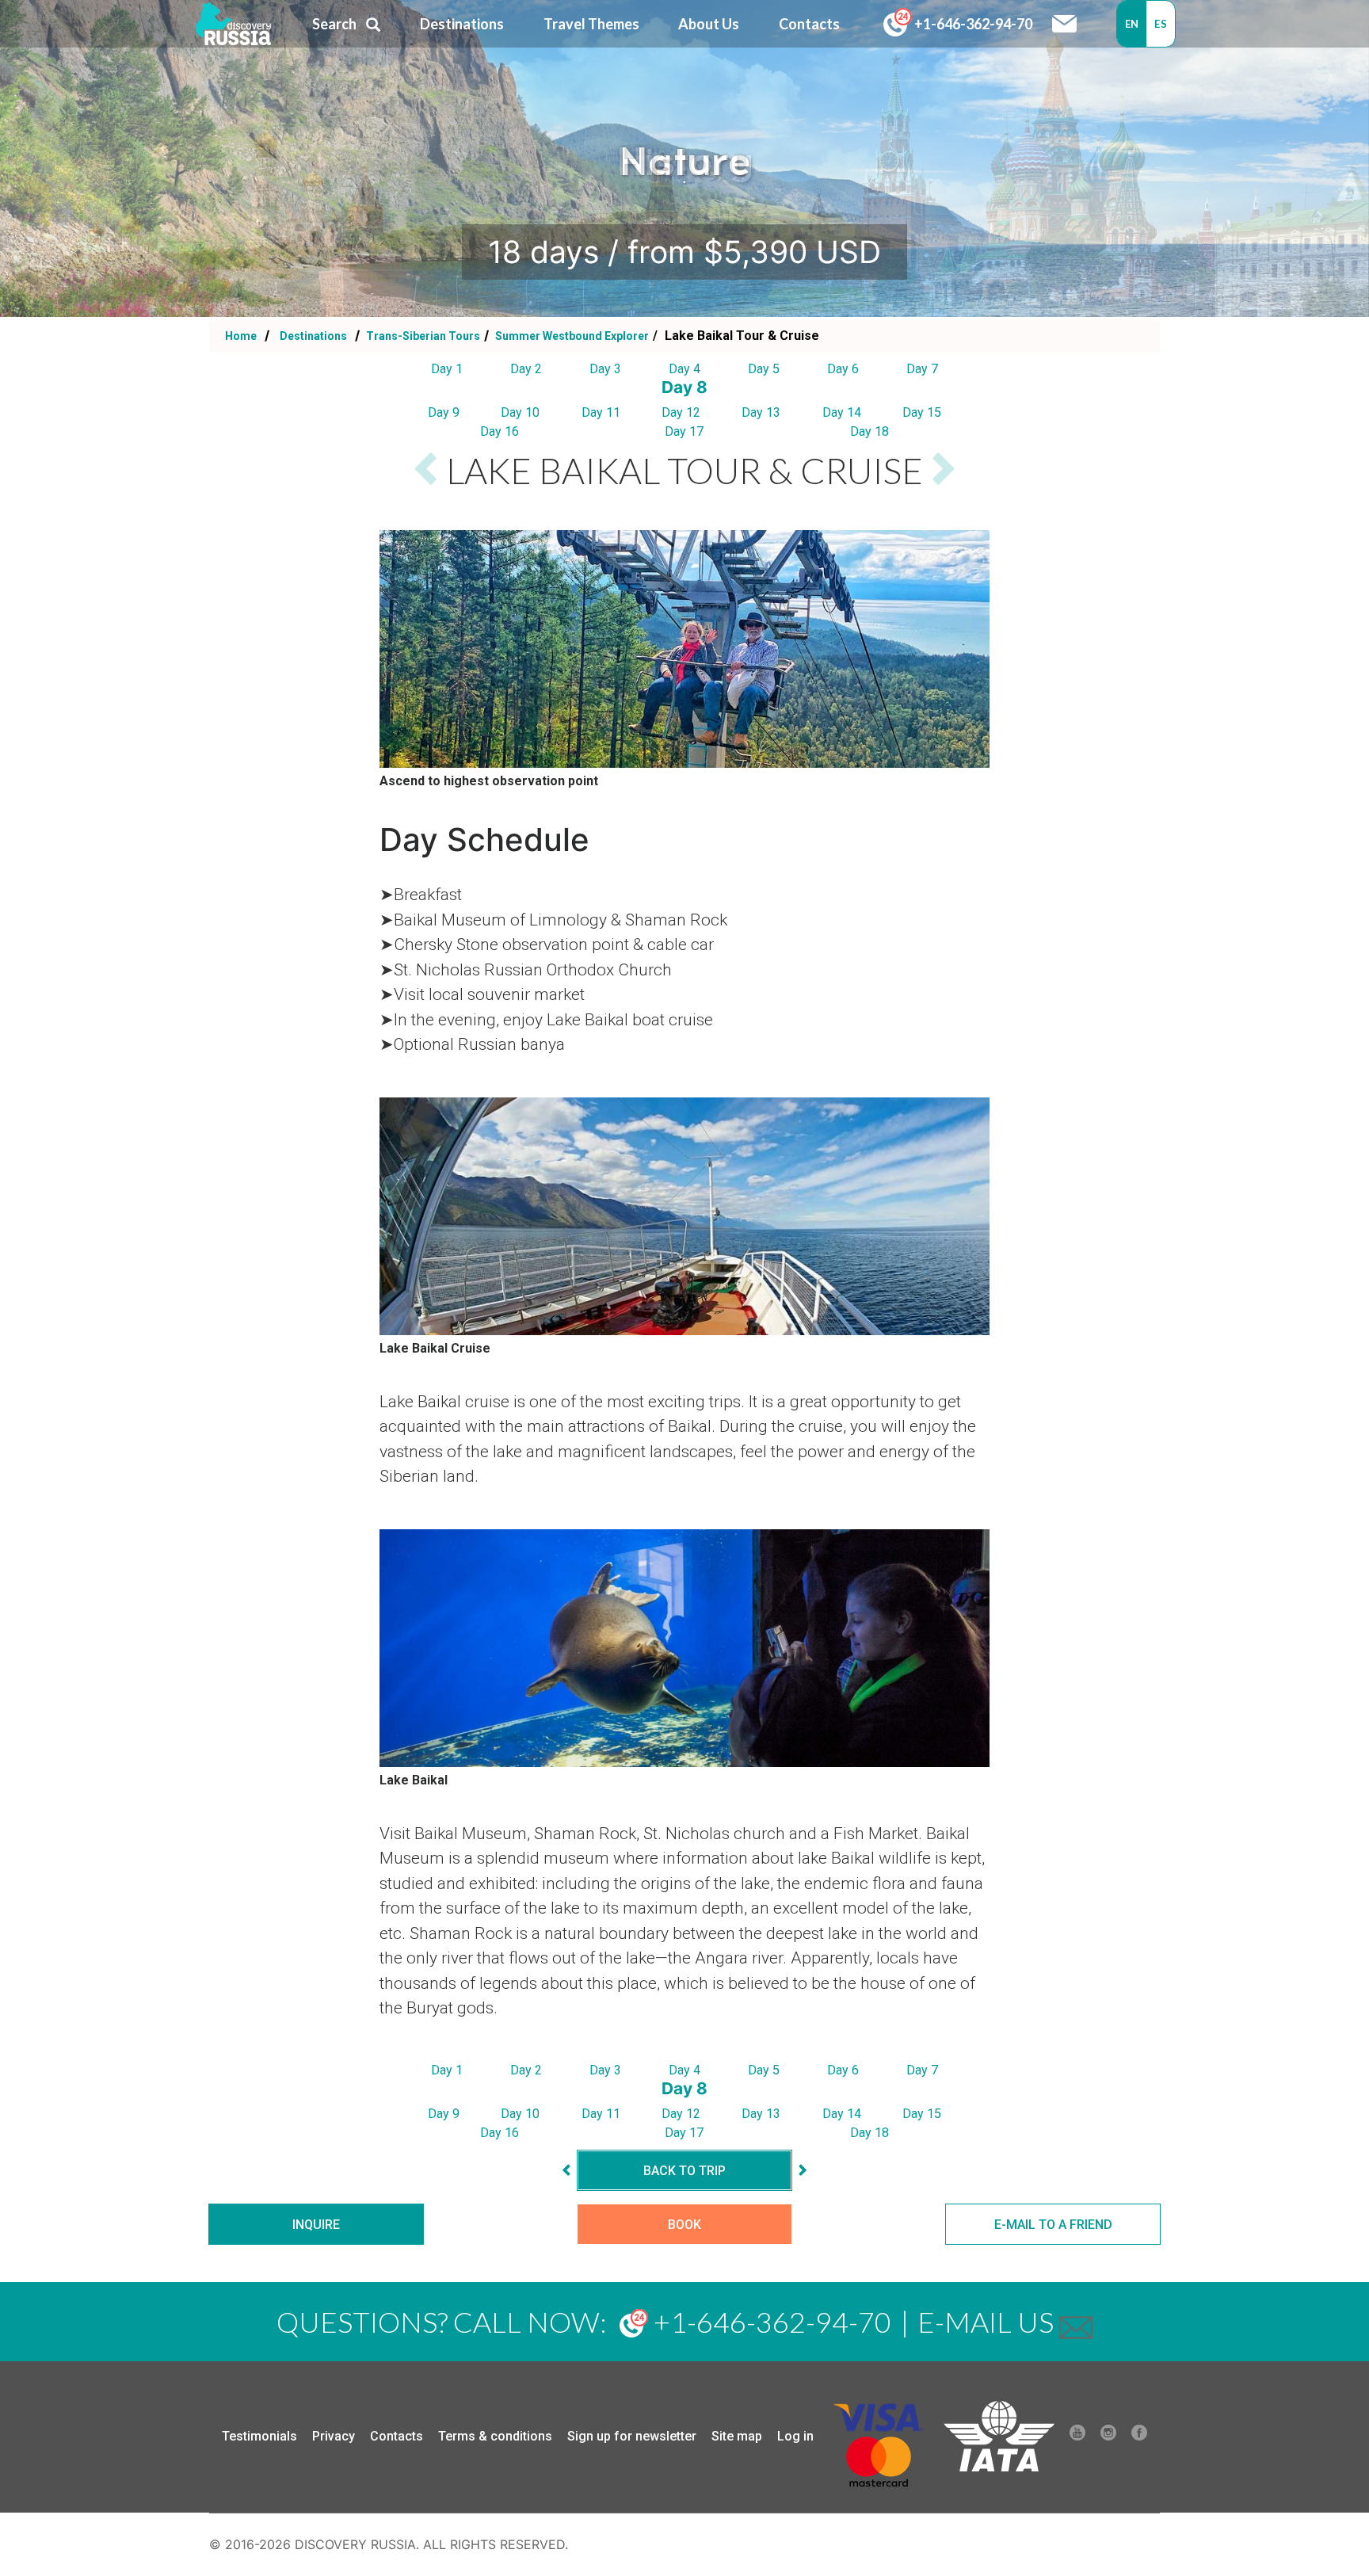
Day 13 (761, 412)
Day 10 (520, 412)
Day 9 (444, 412)
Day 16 (500, 431)
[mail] (1076, 2322)
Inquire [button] (316, 2225)
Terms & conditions (495, 2436)
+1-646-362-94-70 (972, 24)
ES (1161, 24)
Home (241, 336)
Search (334, 24)
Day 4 (684, 369)
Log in (795, 2436)
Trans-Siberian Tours (422, 336)
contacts (809, 24)
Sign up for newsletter (632, 2436)
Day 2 (526, 369)
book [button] (684, 2225)
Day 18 (869, 431)
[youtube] (1077, 2437)
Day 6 (843, 369)
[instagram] (1108, 2437)
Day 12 (681, 412)
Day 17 (684, 431)
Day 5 (764, 369)
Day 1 (447, 369)
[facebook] (1139, 2437)
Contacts (397, 2436)
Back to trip (684, 2171)
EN (1132, 24)
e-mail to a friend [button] (1053, 2225)
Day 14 (842, 412)
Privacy (334, 2436)
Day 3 (605, 369)
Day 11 (601, 412)
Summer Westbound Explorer (571, 336)
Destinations (312, 336)
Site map (737, 2436)
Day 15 (922, 412)
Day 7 (922, 369)
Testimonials (259, 2436)
